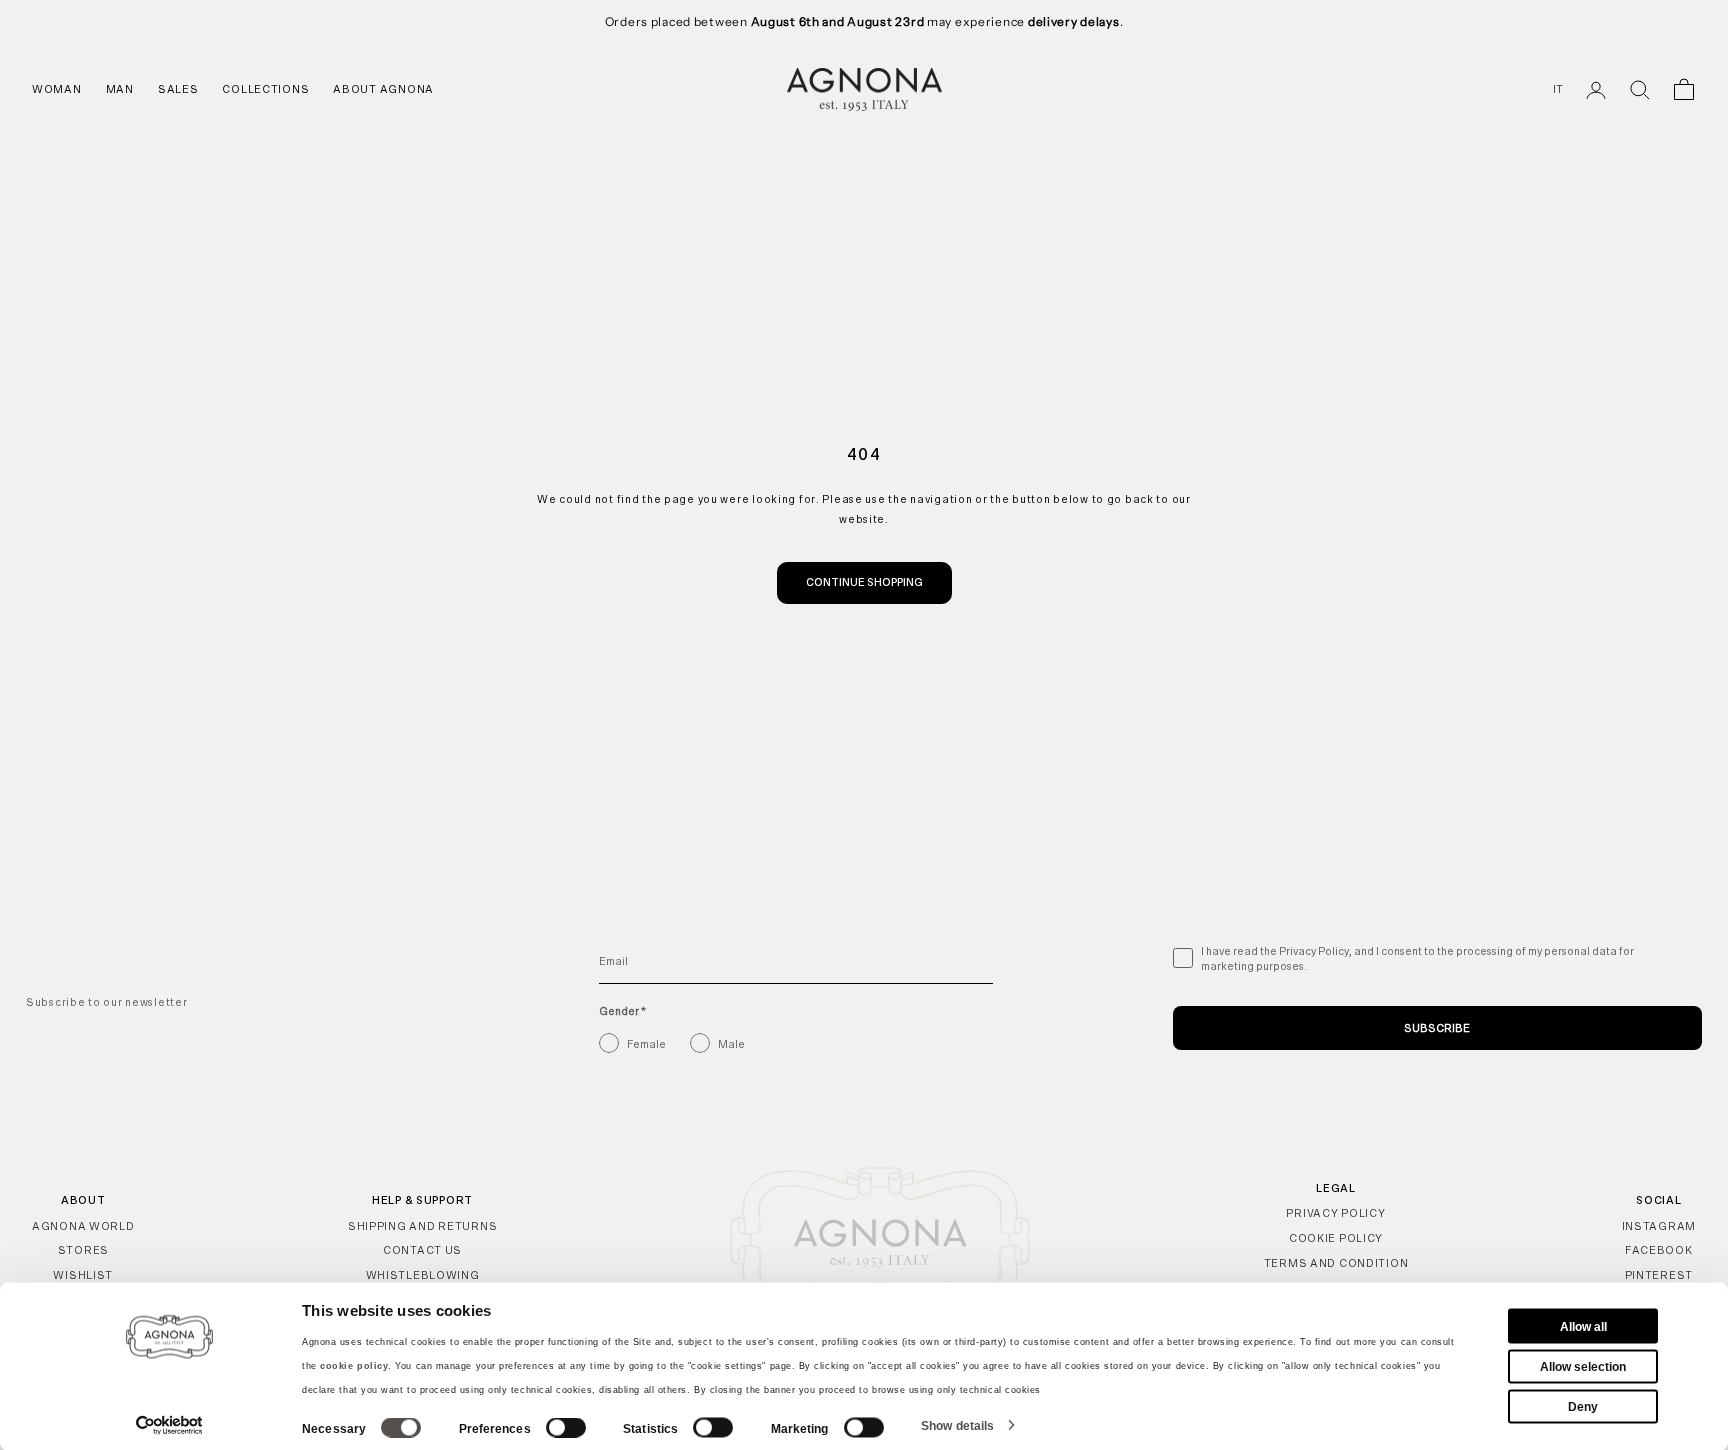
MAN (120, 89)
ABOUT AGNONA (383, 89)
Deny (1583, 1406)
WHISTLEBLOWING (423, 1275)
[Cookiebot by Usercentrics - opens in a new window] (169, 1425)
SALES (178, 89)
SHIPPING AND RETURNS (422, 1226)
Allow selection (1583, 1366)
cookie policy (354, 1366)
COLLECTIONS (265, 89)
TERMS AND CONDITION (1336, 1263)
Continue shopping (864, 582)
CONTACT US (422, 1250)
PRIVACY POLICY (1335, 1213)
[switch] (566, 1428)
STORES (83, 1250)
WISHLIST (83, 1275)
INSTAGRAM (1659, 1226)
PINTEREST (1659, 1275)
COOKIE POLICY (1336, 1238)
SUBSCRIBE (1437, 1028)
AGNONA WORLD (83, 1226)
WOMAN (57, 89)
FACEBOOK (1659, 1250)
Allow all (1583, 1326)
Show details (957, 1425)
